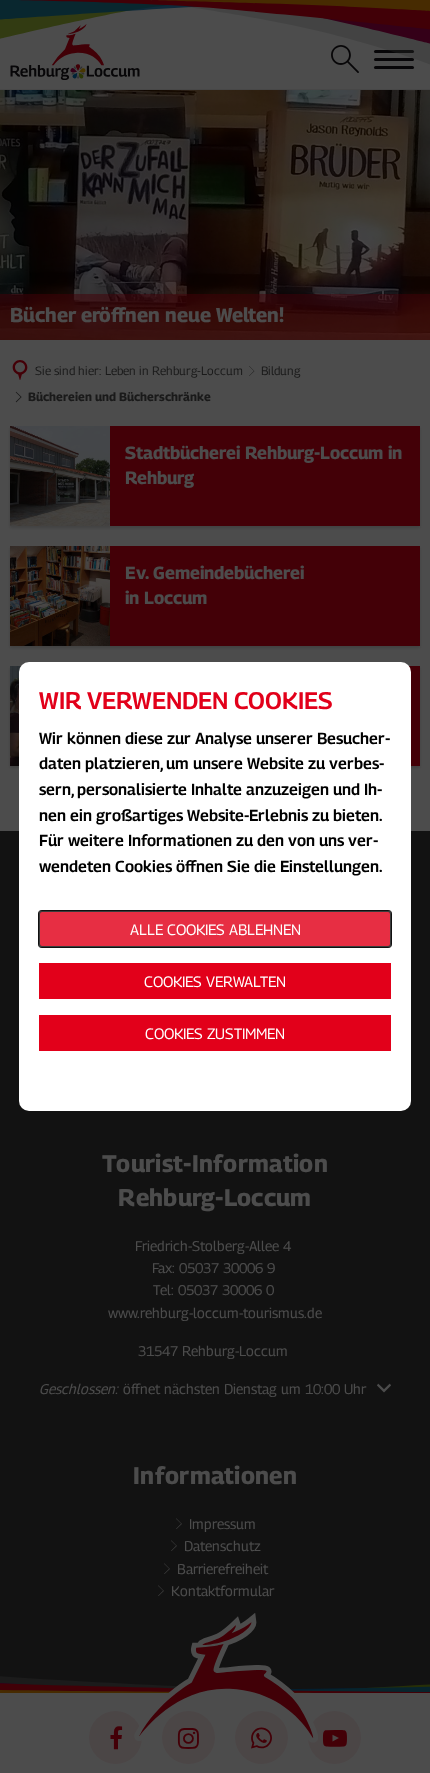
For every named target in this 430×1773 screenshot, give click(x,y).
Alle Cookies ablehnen (215, 929)
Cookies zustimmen (215, 1033)
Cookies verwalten (215, 981)
